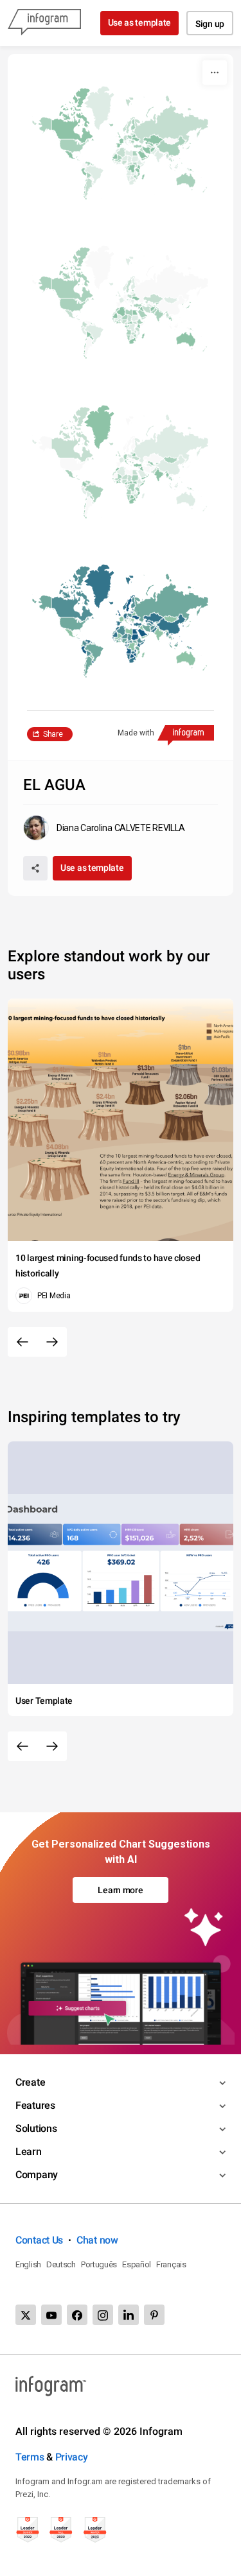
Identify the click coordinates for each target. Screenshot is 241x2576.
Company (37, 2175)
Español (137, 2264)
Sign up (210, 24)
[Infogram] (44, 23)
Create (30, 2082)
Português (99, 2264)
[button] (159, 128)
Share (53, 734)
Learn (29, 2151)
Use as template (140, 22)
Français (171, 2264)
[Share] (35, 868)
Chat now (97, 2240)
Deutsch (61, 2264)
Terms (30, 2457)
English (28, 2264)
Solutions (36, 2128)
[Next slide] (52, 1342)
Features (35, 2105)
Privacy (72, 2457)
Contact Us (39, 2240)
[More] (215, 73)
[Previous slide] (22, 1342)
